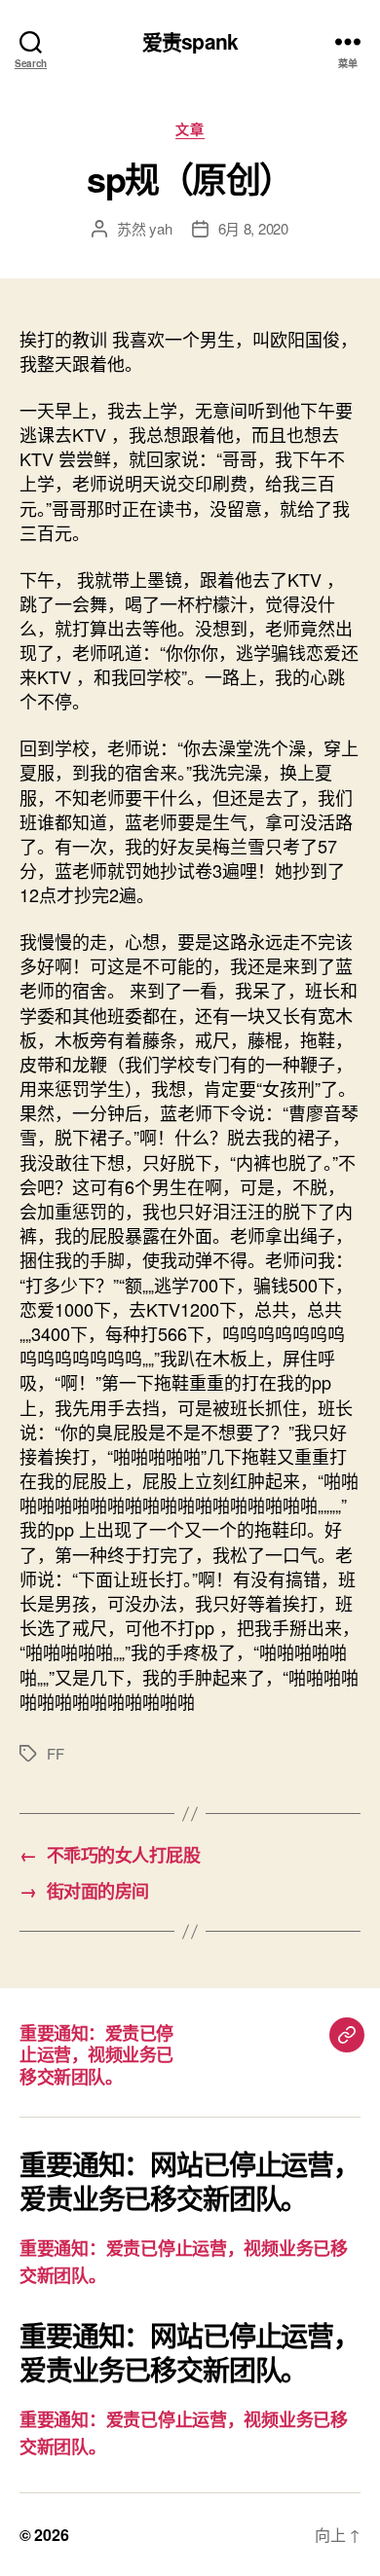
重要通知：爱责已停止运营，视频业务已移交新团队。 (96, 2055)
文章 (190, 129)
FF (56, 1753)
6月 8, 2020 (253, 228)
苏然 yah (144, 228)
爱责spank (190, 41)
